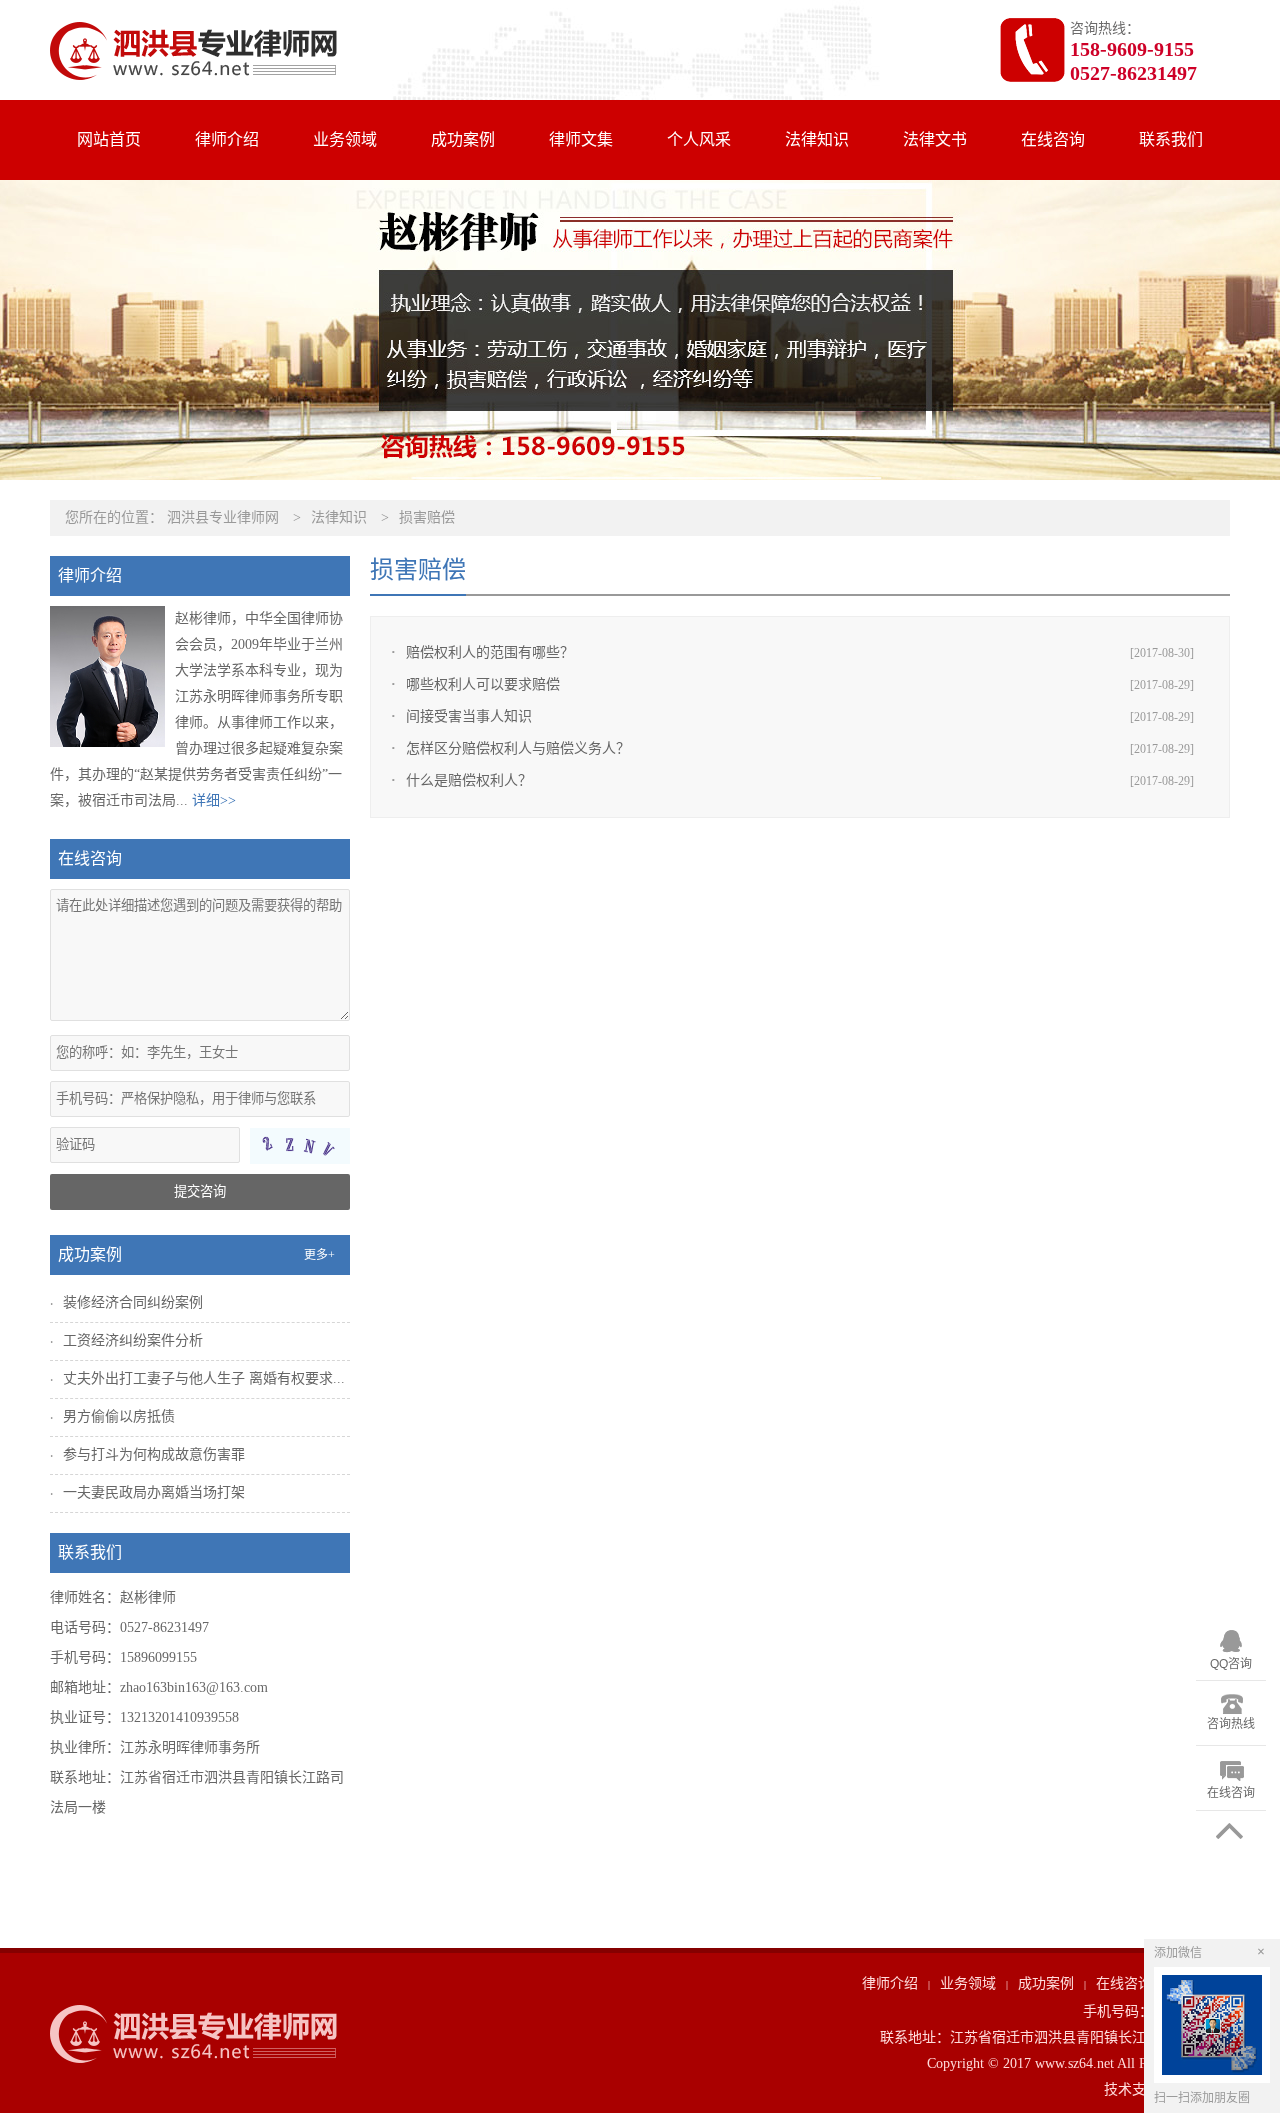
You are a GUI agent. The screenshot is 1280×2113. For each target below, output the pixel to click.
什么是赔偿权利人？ (469, 780)
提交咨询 (200, 1191)
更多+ (319, 1255)
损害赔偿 (427, 517)
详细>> (214, 800)
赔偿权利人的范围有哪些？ (490, 652)
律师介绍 (227, 139)
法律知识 (817, 139)
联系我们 (1171, 139)
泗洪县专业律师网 (223, 517)
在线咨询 (1053, 139)
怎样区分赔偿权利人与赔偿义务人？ (518, 748)
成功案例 (463, 139)
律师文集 (581, 139)
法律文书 (935, 139)
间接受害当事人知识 (469, 716)
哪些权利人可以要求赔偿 (483, 684)
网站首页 (109, 139)
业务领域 (345, 139)
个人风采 (699, 139)
